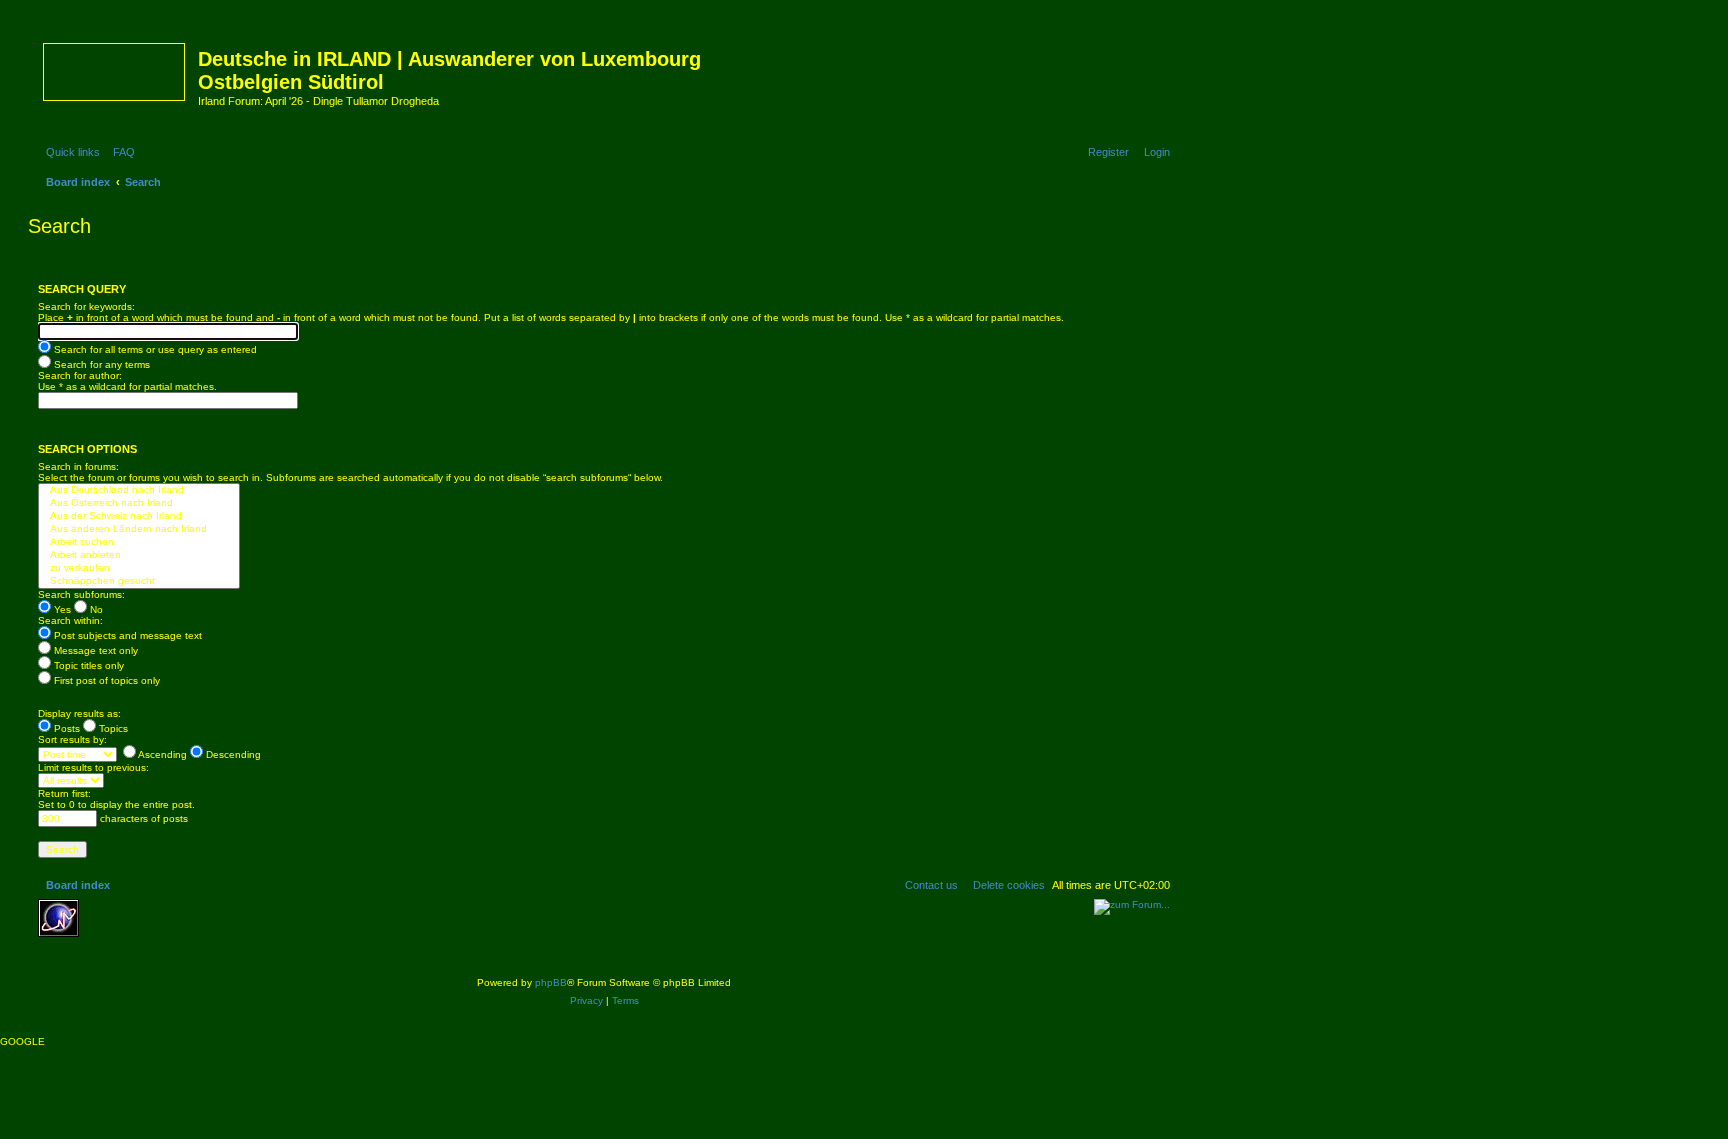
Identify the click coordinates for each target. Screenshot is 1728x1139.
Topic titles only (87, 665)
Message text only (94, 650)
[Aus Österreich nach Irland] (139, 503)
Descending (232, 754)
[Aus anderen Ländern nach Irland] (139, 529)
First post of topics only (105, 680)
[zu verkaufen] (139, 568)
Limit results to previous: (93, 767)
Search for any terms (100, 364)
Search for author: (80, 375)
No (95, 609)
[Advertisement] (233, 929)
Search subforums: (81, 594)
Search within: (70, 620)
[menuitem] (120, 152)
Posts (65, 728)
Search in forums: (78, 466)
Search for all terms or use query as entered (154, 349)
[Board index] (115, 68)
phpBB (551, 982)
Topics (112, 728)
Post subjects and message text (126, 635)
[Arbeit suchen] (139, 542)
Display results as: (79, 713)
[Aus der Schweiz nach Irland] (139, 516)
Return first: (64, 793)
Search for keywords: (86, 306)
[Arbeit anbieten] (139, 555)
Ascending (161, 754)
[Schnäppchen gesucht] (139, 581)
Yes (61, 609)
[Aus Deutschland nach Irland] (139, 490)
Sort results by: (72, 739)
